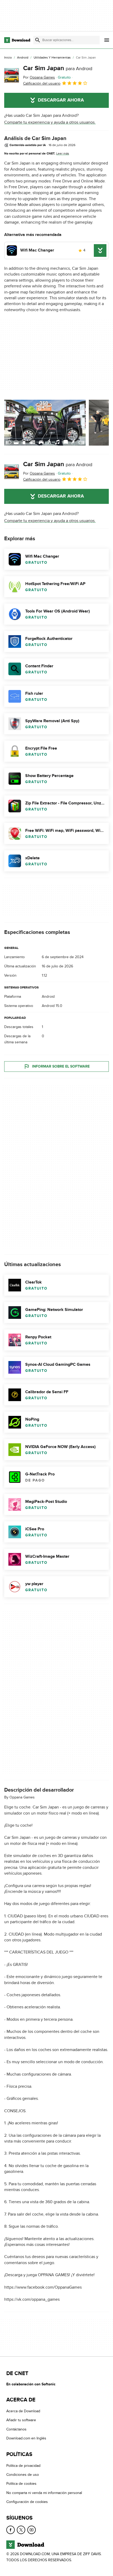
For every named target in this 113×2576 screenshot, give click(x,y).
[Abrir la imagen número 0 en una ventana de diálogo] (45, 423)
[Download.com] (17, 40)
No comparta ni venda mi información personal (44, 2493)
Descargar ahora (61, 100)
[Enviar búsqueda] (38, 40)
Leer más (63, 153)
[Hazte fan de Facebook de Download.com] (11, 2530)
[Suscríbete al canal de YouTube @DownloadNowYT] (32, 2530)
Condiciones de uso (23, 2475)
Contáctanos (16, 2429)
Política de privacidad (23, 2466)
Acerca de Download (23, 2411)
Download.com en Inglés (26, 2438)
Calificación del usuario (42, 83)
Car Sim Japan (58, 68)
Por (39, 77)
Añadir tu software (21, 2420)
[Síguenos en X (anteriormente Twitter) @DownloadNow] (21, 2530)
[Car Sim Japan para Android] (12, 75)
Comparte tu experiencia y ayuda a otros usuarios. (50, 122)
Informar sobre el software (61, 1066)
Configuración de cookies (27, 2502)
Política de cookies (21, 2484)
